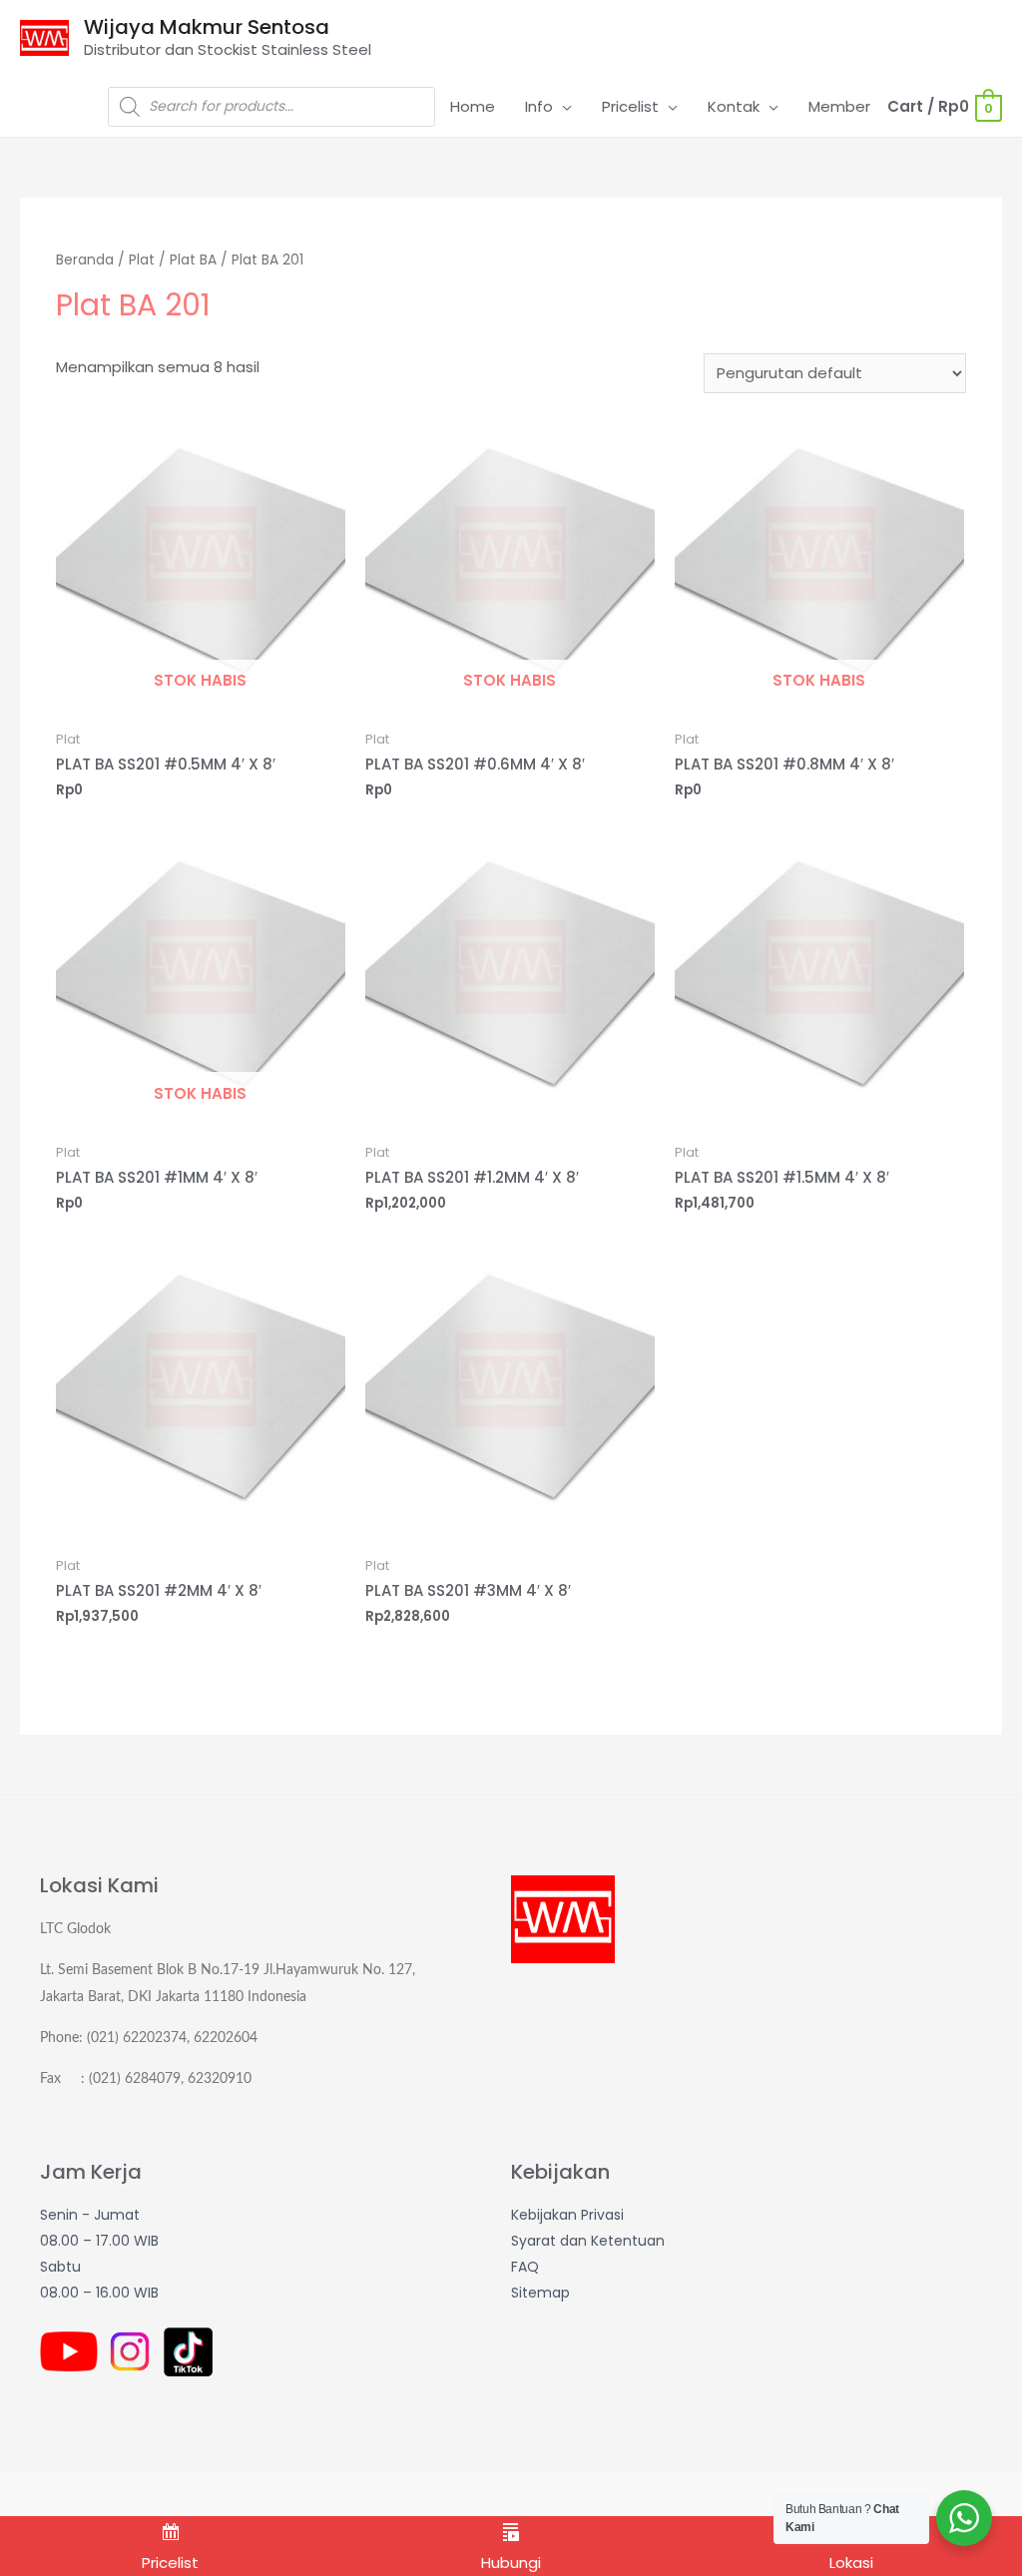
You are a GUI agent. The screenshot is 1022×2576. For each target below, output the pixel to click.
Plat (142, 260)
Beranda (85, 260)
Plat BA (193, 260)
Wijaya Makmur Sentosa (207, 27)
